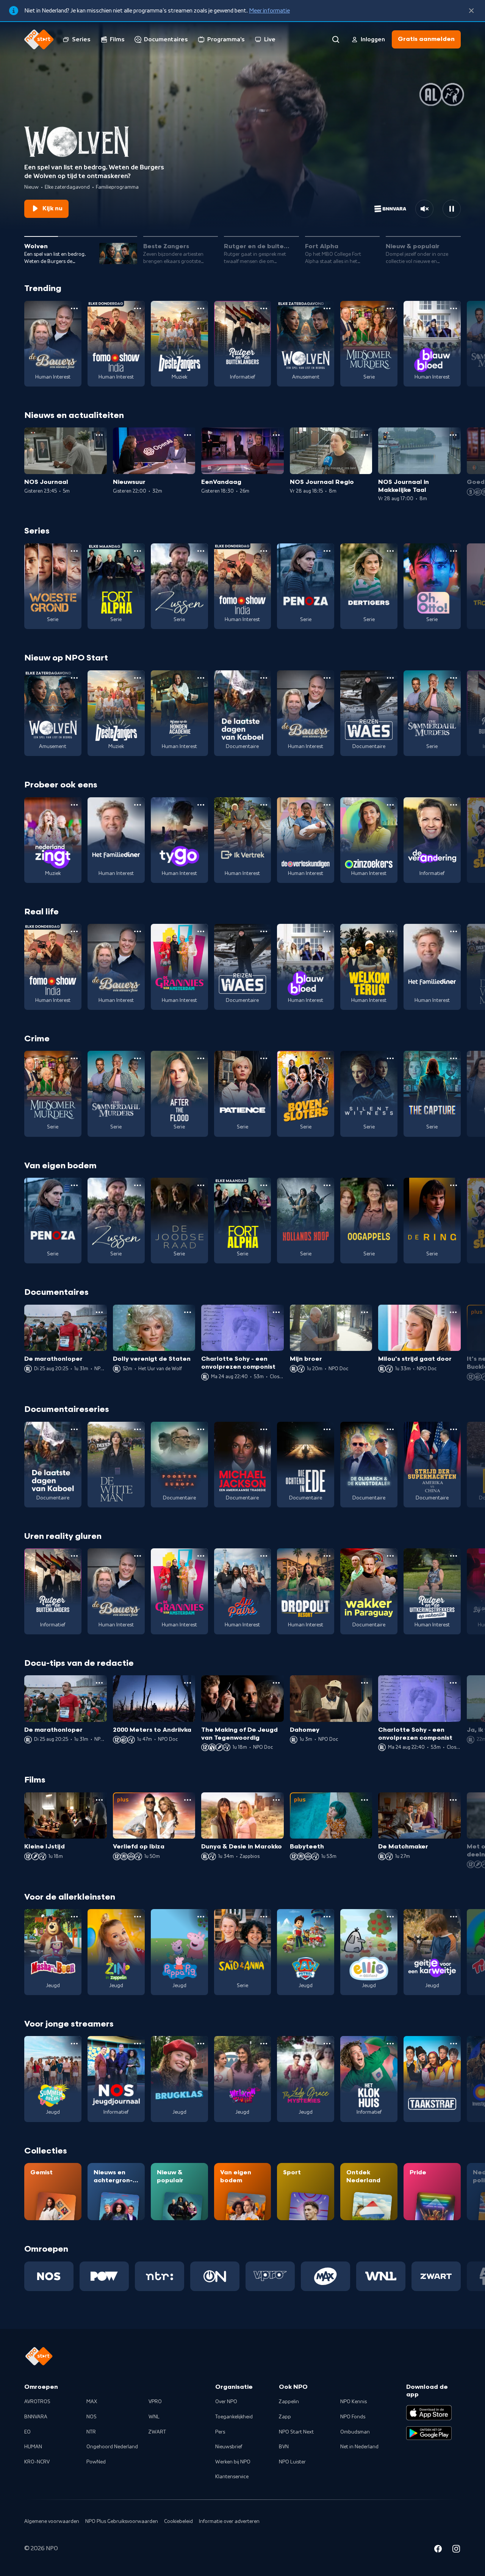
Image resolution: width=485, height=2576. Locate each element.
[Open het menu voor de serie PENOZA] (327, 551)
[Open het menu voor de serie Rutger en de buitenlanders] (264, 308)
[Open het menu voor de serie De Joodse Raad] (201, 1185)
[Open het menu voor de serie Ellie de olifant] (390, 1917)
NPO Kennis (354, 2402)
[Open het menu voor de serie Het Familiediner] (138, 805)
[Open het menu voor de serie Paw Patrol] (327, 1917)
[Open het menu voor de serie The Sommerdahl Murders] (454, 678)
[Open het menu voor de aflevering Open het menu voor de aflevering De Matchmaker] (453, 1800)
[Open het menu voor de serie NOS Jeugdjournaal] (138, 2044)
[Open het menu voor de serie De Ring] (454, 1185)
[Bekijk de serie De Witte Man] (116, 1465)
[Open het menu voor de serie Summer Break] (74, 2044)
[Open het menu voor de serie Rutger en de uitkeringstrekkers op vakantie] (454, 1556)
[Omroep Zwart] (436, 2276)
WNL (154, 2417)
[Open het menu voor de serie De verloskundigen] (327, 805)
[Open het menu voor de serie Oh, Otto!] (454, 551)
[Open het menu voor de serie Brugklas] (201, 2044)
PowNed (96, 2462)
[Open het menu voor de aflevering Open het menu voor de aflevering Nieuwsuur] (188, 435)
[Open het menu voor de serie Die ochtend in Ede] (327, 1429)
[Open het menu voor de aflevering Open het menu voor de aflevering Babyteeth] (365, 1800)
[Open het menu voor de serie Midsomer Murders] (390, 308)
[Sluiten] (471, 11)
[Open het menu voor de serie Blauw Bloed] (454, 308)
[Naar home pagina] (39, 39)
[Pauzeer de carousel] (452, 209)
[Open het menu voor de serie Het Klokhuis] (390, 2044)
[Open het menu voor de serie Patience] (264, 1058)
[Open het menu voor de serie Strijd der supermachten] (454, 1429)
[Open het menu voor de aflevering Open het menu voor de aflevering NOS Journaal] (99, 435)
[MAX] (325, 2276)
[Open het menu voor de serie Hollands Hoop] (327, 1185)
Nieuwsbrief (229, 2447)
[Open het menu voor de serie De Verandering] (454, 805)
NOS (92, 2417)
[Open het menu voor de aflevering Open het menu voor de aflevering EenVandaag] (276, 435)
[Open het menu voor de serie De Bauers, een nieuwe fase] (74, 308)
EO (27, 2432)
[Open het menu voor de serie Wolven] (327, 308)
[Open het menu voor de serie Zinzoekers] (390, 805)
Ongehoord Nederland (112, 2447)
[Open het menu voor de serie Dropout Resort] (327, 1556)
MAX (92, 2402)
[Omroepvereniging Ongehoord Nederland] (215, 2276)
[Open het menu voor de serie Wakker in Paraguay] (390, 1556)
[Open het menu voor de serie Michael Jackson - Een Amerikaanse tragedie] (264, 1429)
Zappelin (289, 2402)
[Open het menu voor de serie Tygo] (201, 805)
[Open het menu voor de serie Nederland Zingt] (74, 805)
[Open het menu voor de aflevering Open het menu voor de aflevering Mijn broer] (365, 1312)
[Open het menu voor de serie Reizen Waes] (390, 678)
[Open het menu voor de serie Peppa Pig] (201, 1917)
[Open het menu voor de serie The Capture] (454, 1058)
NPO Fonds (353, 2417)
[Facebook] (438, 2550)
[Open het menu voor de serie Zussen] (201, 551)
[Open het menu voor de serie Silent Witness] (390, 1058)
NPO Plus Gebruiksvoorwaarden (122, 2521)
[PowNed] (104, 2276)
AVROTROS (37, 2402)
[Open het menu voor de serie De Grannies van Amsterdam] (201, 931)
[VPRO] (270, 2276)
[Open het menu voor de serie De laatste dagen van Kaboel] (264, 678)
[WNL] (381, 2276)
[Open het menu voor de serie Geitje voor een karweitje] (454, 1917)
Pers (220, 2432)
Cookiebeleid (178, 2521)
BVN (284, 2447)
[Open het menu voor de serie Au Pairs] (264, 1556)
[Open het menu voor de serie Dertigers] (390, 551)
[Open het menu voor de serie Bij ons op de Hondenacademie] (201, 678)
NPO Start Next (296, 2432)
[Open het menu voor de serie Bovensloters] (327, 1058)
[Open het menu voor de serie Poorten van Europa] (201, 1429)
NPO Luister (292, 2462)
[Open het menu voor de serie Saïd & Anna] (264, 1917)
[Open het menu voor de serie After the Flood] (201, 1058)
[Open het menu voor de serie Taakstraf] (454, 2044)
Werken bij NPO (233, 2462)
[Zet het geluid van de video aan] (424, 209)
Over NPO (226, 2402)
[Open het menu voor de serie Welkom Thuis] (264, 2044)
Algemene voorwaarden (52, 2521)
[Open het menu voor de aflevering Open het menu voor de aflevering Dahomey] (365, 1683)
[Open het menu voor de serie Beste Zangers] (201, 308)
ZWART (157, 2432)
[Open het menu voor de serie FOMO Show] (138, 308)
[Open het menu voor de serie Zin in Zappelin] (138, 1917)
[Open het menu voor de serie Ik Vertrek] (264, 805)
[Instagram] (456, 2550)
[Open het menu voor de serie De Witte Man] (138, 1429)
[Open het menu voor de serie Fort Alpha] (138, 551)
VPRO (155, 2402)
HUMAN (33, 2447)
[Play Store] (429, 2433)
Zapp (285, 2417)
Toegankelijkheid (234, 2417)
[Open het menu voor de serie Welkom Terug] (390, 931)
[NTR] (160, 2276)
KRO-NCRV (37, 2462)
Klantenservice (232, 2477)
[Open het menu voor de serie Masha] (74, 1917)
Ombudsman (355, 2432)
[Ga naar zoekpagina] (336, 39)
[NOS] (49, 2276)
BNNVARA (36, 2417)
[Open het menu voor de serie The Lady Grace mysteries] (327, 2044)
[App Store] (429, 2413)
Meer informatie (269, 11)
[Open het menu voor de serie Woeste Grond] (74, 551)
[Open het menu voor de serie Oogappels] (390, 1185)
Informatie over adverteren (229, 2521)
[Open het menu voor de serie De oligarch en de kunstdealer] (390, 1429)
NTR (91, 2432)
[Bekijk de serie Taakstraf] (432, 2079)
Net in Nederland (359, 2447)
